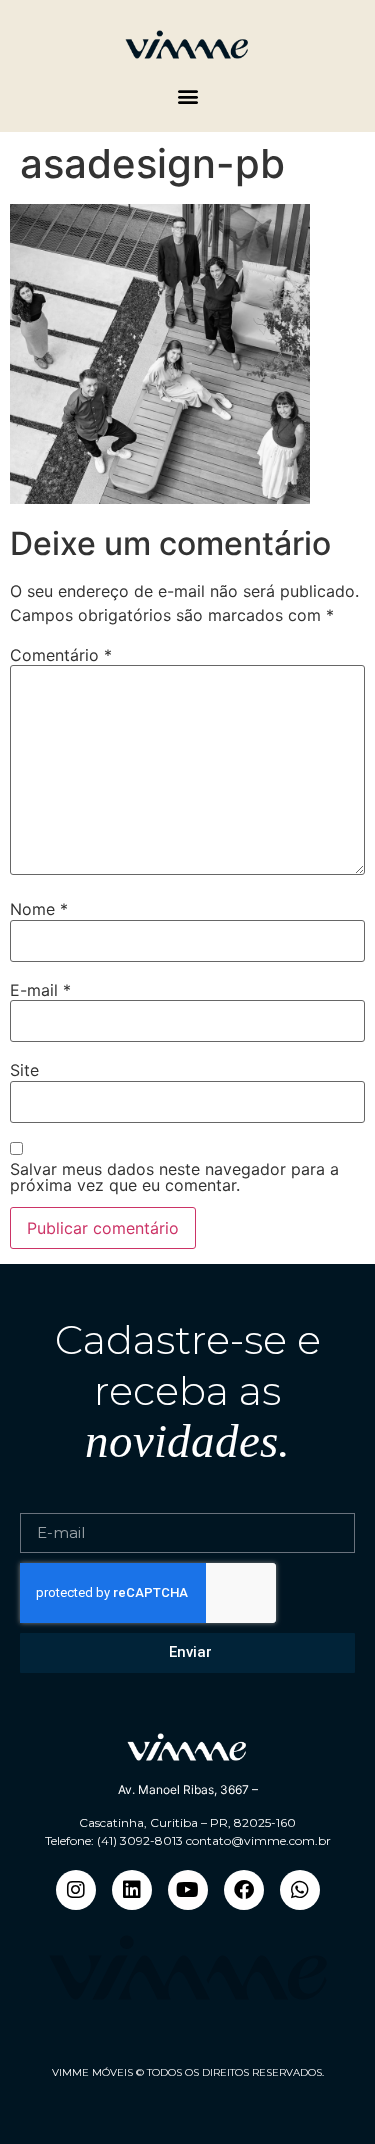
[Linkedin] (132, 1890)
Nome (39, 909)
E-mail (40, 990)
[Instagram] (76, 1890)
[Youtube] (188, 1890)
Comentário (61, 655)
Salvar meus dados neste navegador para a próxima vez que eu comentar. (174, 1177)
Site (24, 1070)
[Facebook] (244, 1890)
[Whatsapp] (300, 1890)
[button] (187, 95)
